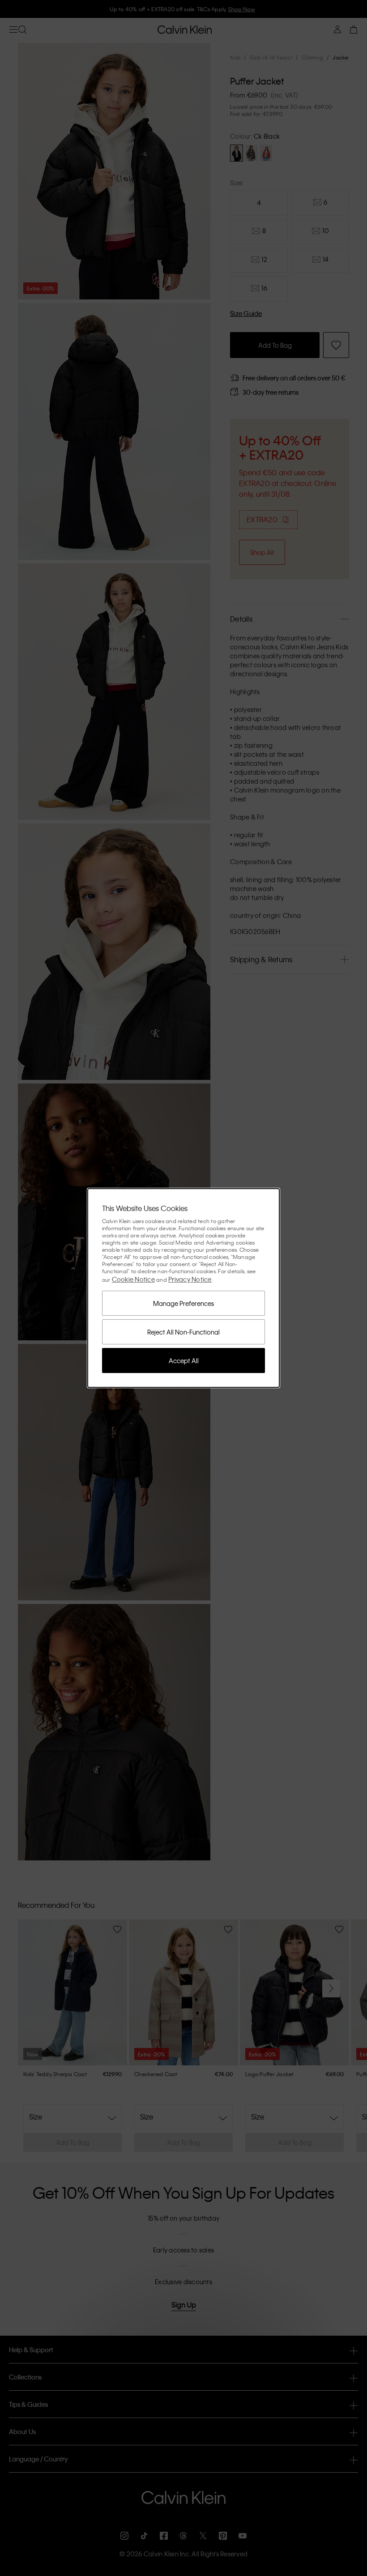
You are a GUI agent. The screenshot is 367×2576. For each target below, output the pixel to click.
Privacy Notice (190, 1279)
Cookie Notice (133, 1279)
